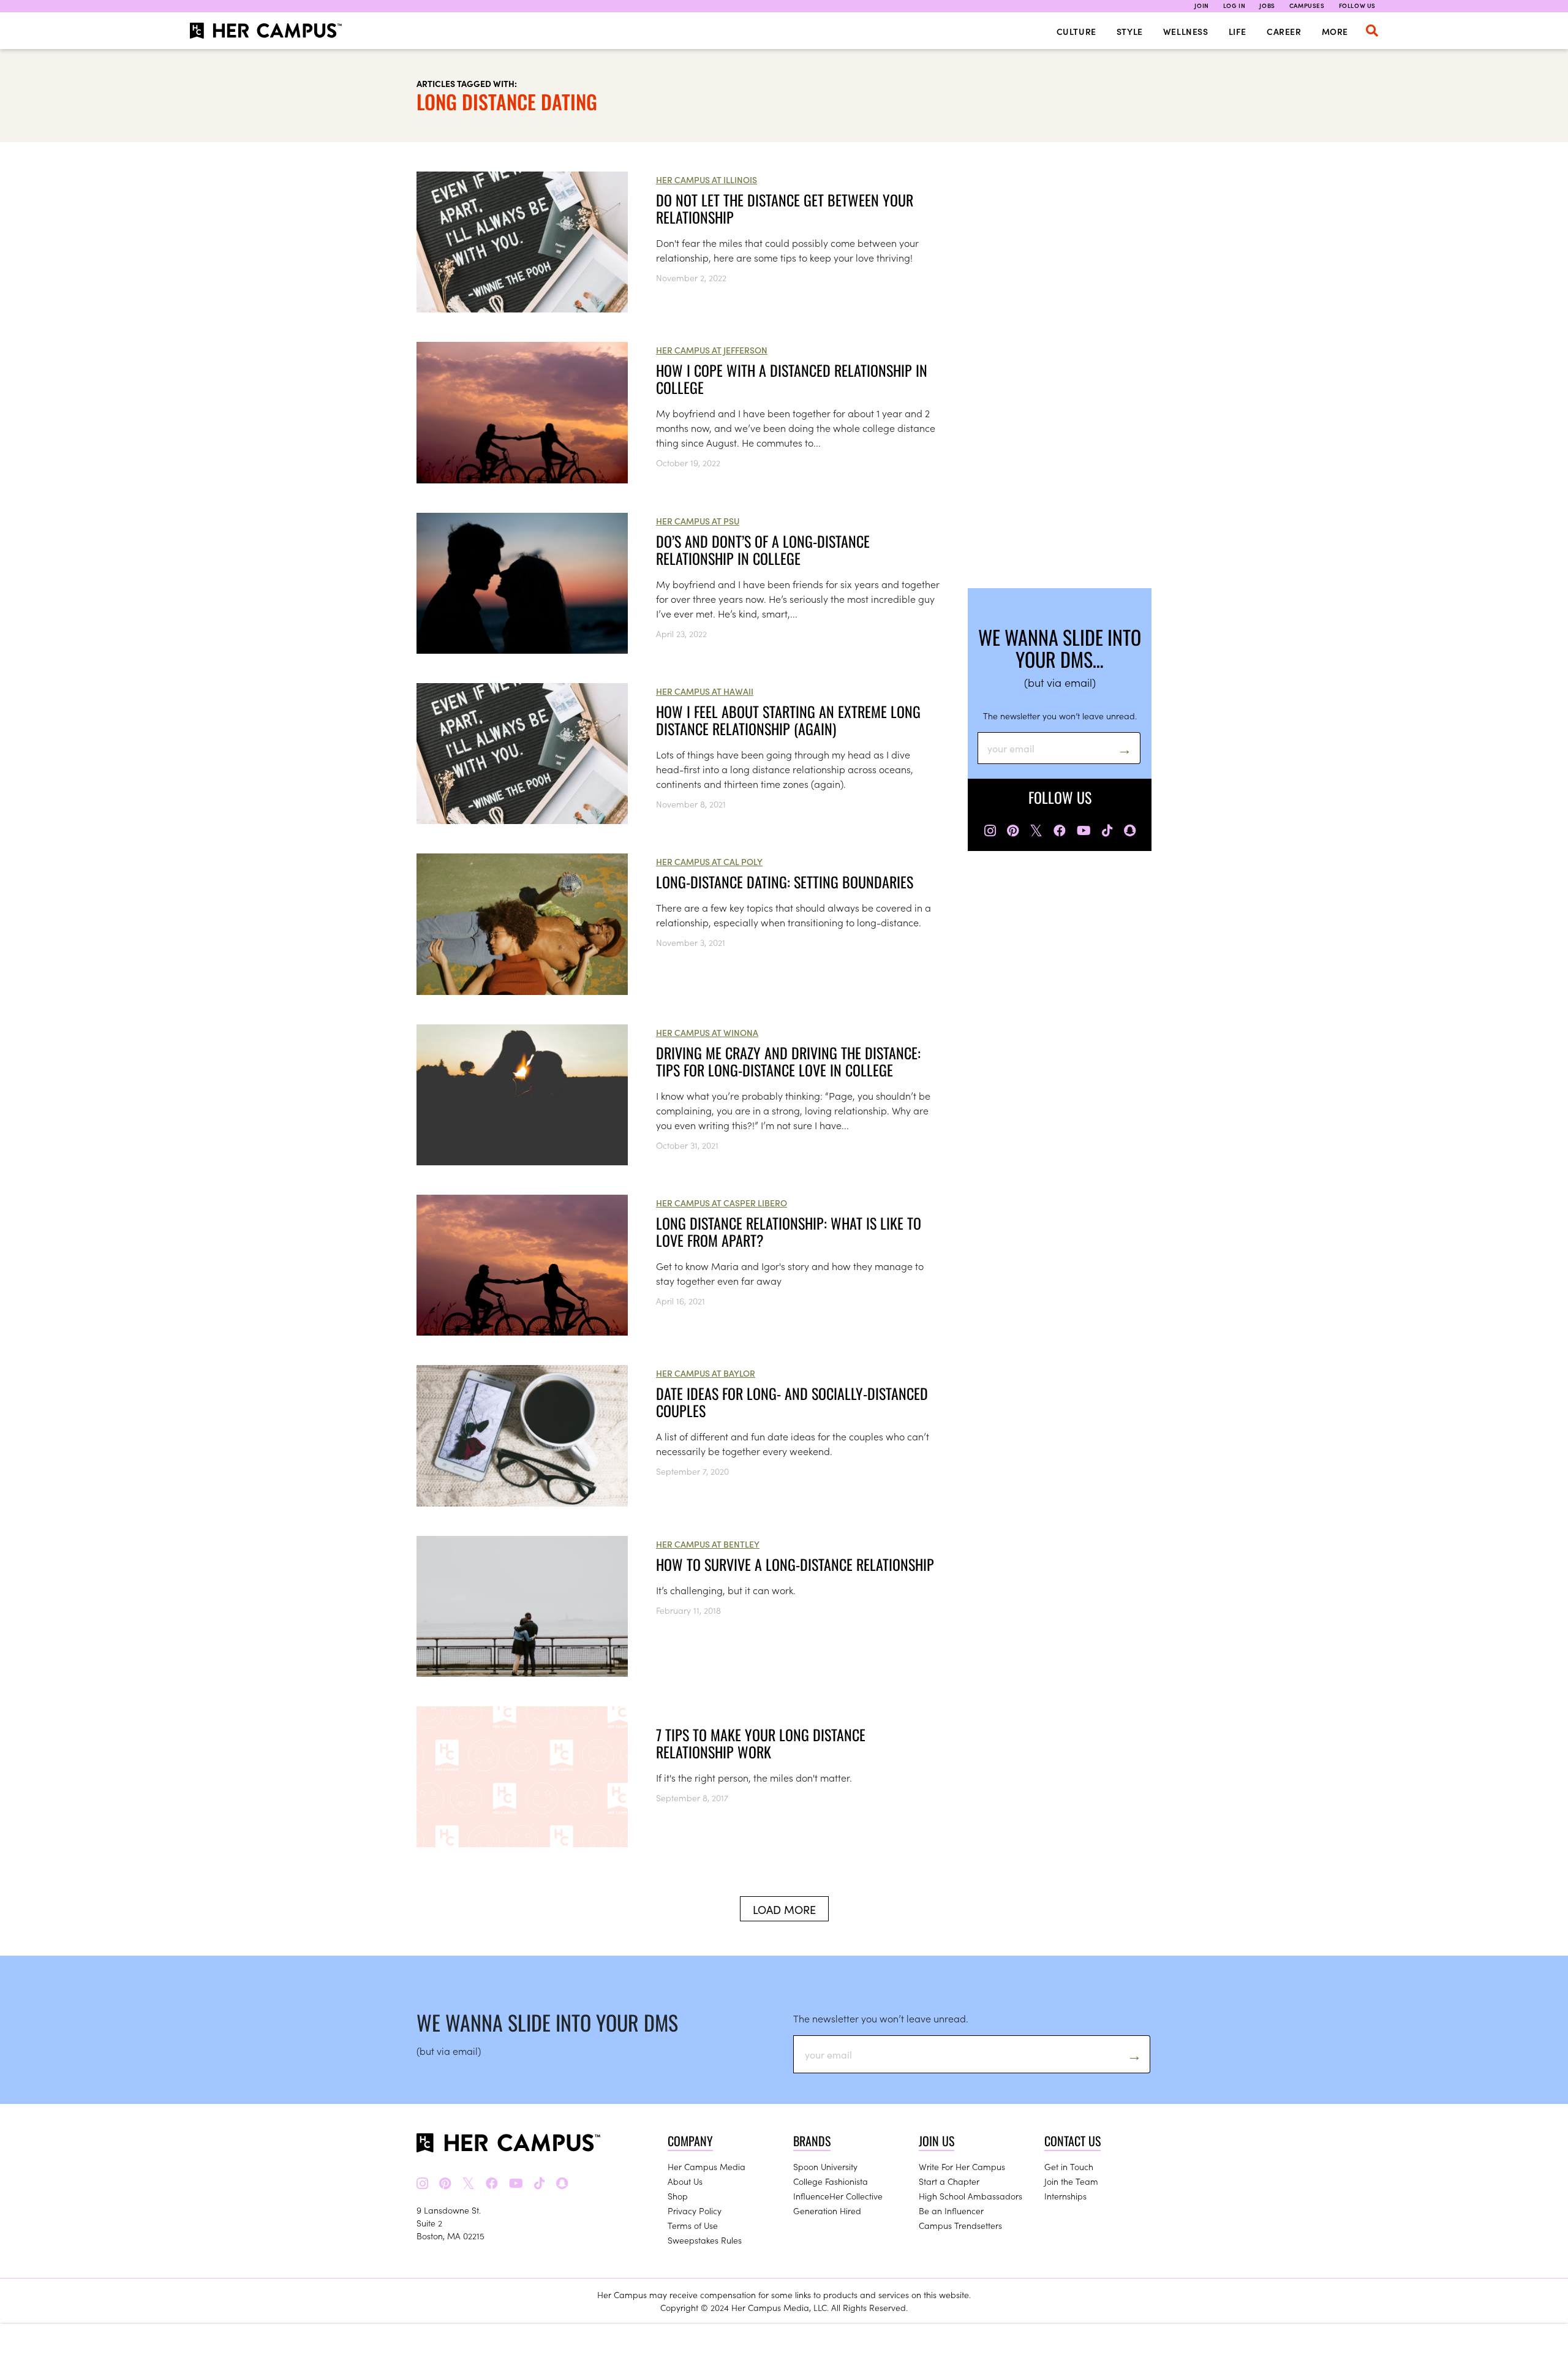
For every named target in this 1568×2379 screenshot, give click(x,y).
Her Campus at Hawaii (705, 691)
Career (1284, 31)
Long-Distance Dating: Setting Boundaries (785, 882)
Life (1238, 31)
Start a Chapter (949, 2181)
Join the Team (1071, 2181)
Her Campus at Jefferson (712, 350)
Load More (784, 1909)
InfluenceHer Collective (838, 2196)
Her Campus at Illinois (707, 180)
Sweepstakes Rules (705, 2240)
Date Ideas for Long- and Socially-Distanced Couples (792, 1402)
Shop (678, 2196)
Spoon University (825, 2166)
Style (1130, 31)
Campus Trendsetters (960, 2225)
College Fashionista (831, 2181)
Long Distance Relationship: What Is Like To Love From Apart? (789, 1231)
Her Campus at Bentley (708, 1544)
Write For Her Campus (962, 2166)
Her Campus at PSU (698, 521)
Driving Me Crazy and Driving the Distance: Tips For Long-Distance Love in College (788, 1061)
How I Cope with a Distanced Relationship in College (792, 379)
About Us (685, 2181)
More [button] (1335, 31)
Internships (1065, 2196)
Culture (1076, 31)
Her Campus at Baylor (706, 1373)
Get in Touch (1069, 2166)
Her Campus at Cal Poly (709, 861)
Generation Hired (827, 2211)
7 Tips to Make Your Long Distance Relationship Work (761, 1743)
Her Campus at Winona (707, 1032)
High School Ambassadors (971, 2196)
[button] (1372, 31)
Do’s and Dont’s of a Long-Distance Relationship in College (763, 550)
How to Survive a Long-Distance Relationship (795, 1564)
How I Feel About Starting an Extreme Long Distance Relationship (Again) (788, 720)
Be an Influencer (951, 2211)
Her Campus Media (707, 2166)
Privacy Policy (695, 2211)
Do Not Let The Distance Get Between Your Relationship (785, 208)
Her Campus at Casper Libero (722, 1203)
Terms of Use (693, 2225)
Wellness (1186, 31)
